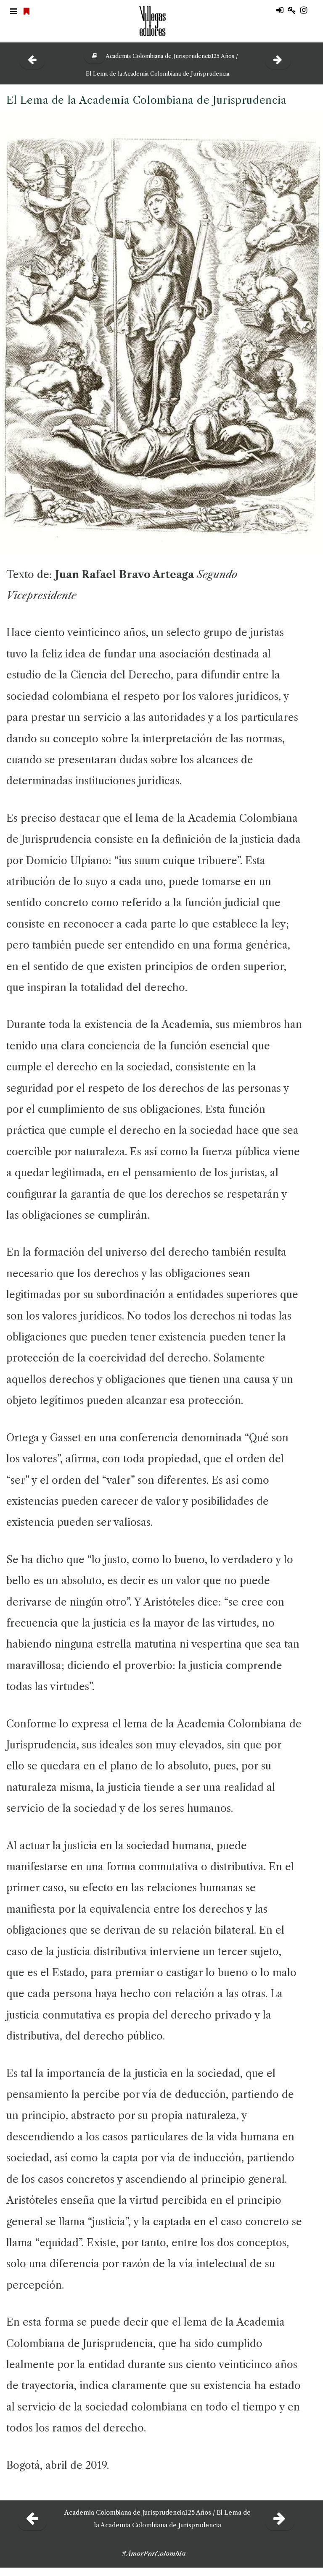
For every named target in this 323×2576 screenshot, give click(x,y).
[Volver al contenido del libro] (91, 56)
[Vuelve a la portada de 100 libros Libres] (28, 12)
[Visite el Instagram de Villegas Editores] (307, 11)
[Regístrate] (294, 11)
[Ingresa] (282, 11)
